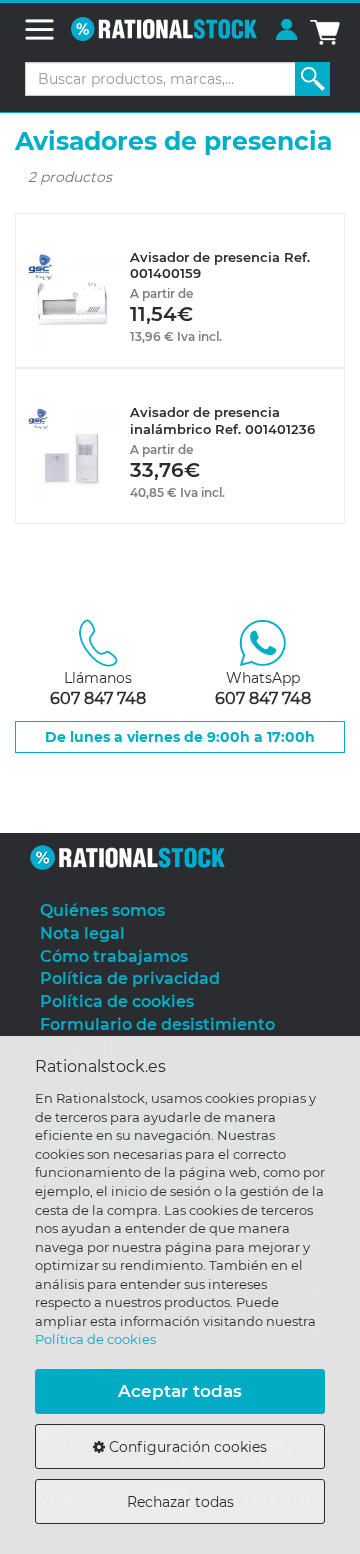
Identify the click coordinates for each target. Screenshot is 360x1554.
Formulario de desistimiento (157, 1024)
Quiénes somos (102, 910)
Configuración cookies (186, 1447)
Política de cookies (95, 1339)
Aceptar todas (180, 1391)
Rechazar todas (180, 1502)
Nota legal (82, 933)
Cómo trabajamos (114, 956)
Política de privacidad (130, 978)
